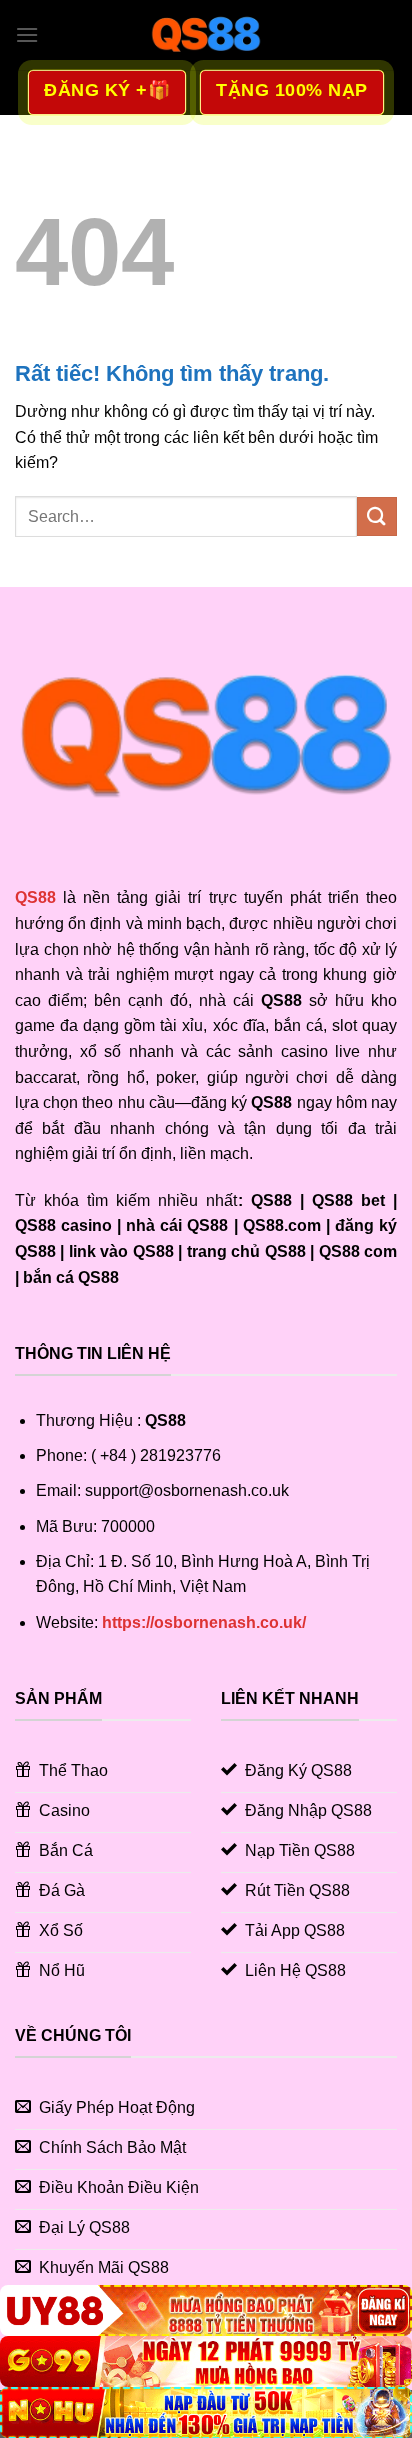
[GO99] (206, 2361)
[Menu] (27, 34)
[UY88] (206, 2310)
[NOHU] (206, 2412)
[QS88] (206, 35)
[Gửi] (377, 516)
